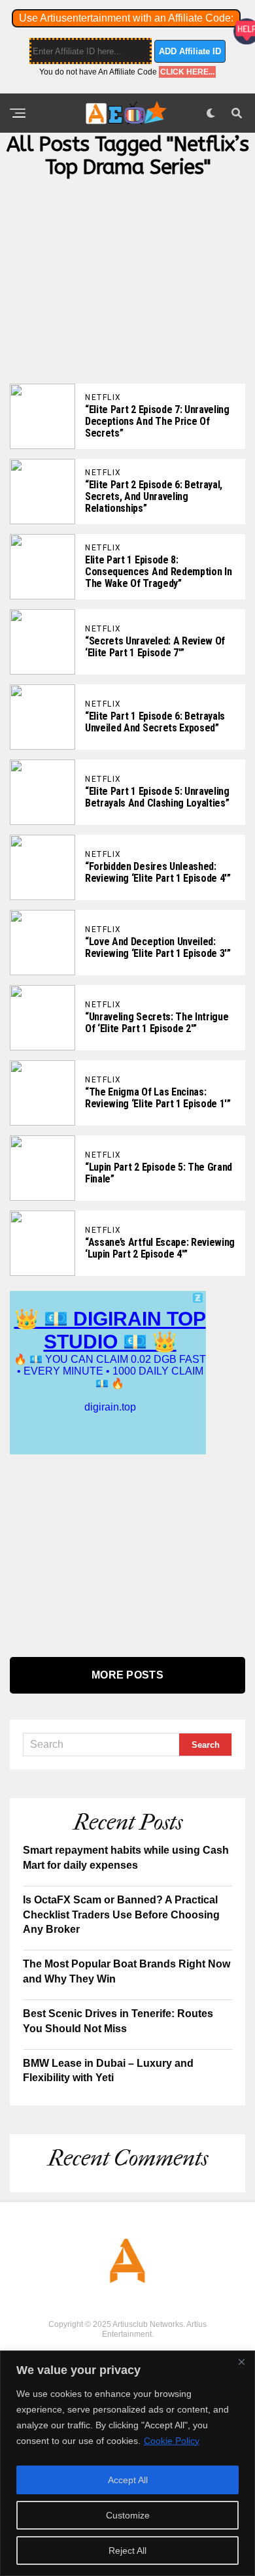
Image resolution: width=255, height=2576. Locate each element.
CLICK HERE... (187, 72)
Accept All (128, 2480)
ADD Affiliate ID (190, 51)
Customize (128, 2515)
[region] (127, 2463)
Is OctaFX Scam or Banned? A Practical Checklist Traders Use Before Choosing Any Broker (121, 1915)
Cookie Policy (172, 2441)
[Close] (241, 2362)
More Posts (127, 1675)
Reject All (127, 2551)
